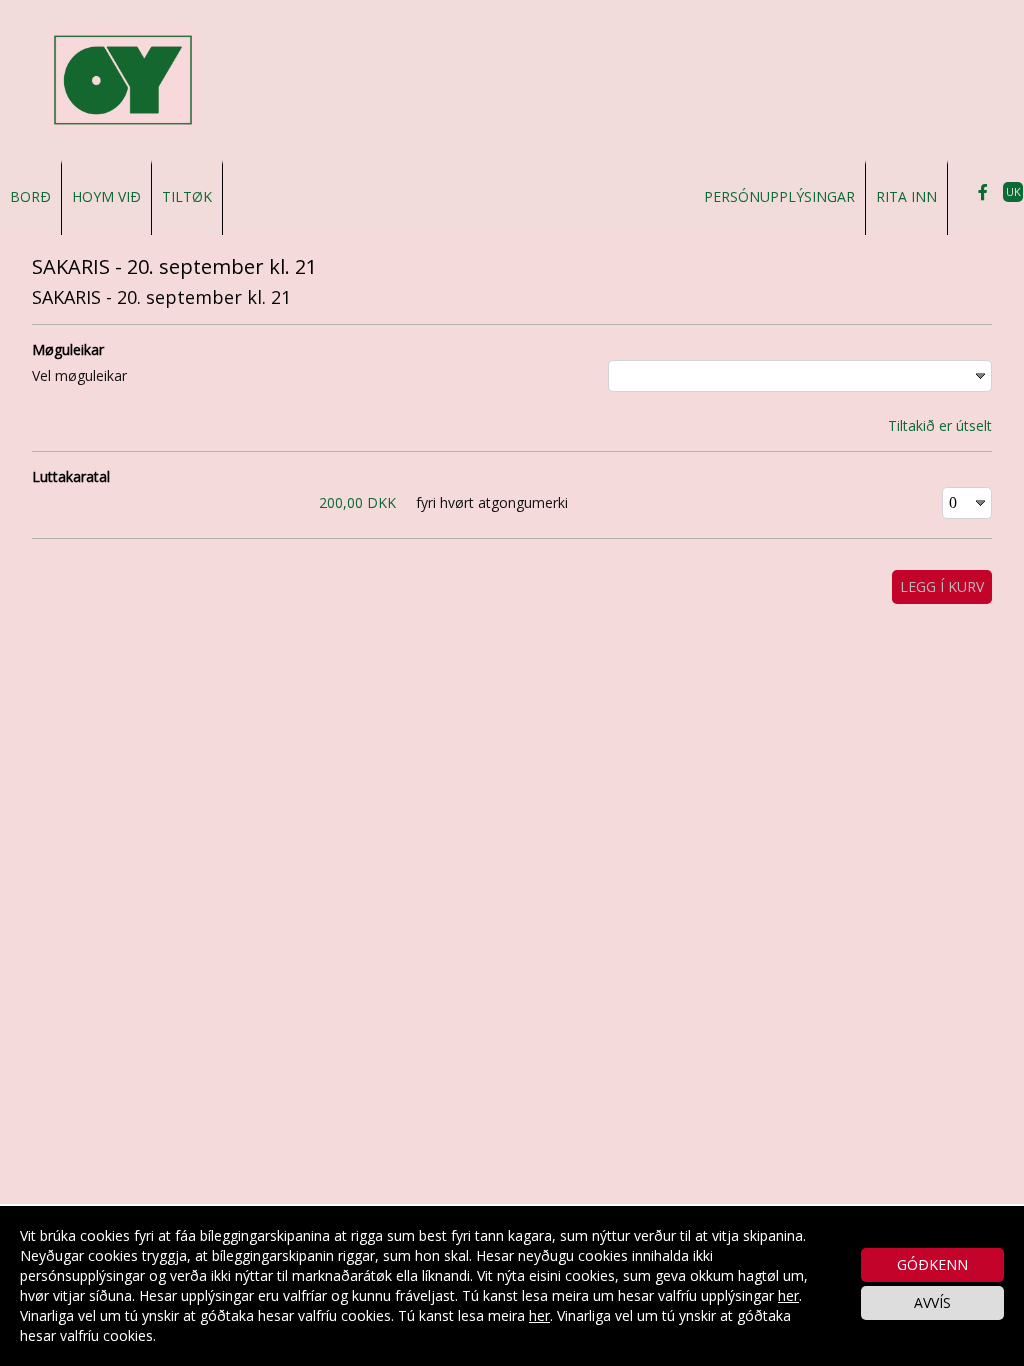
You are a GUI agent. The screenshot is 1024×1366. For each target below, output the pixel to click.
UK (1013, 191)
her (788, 1295)
